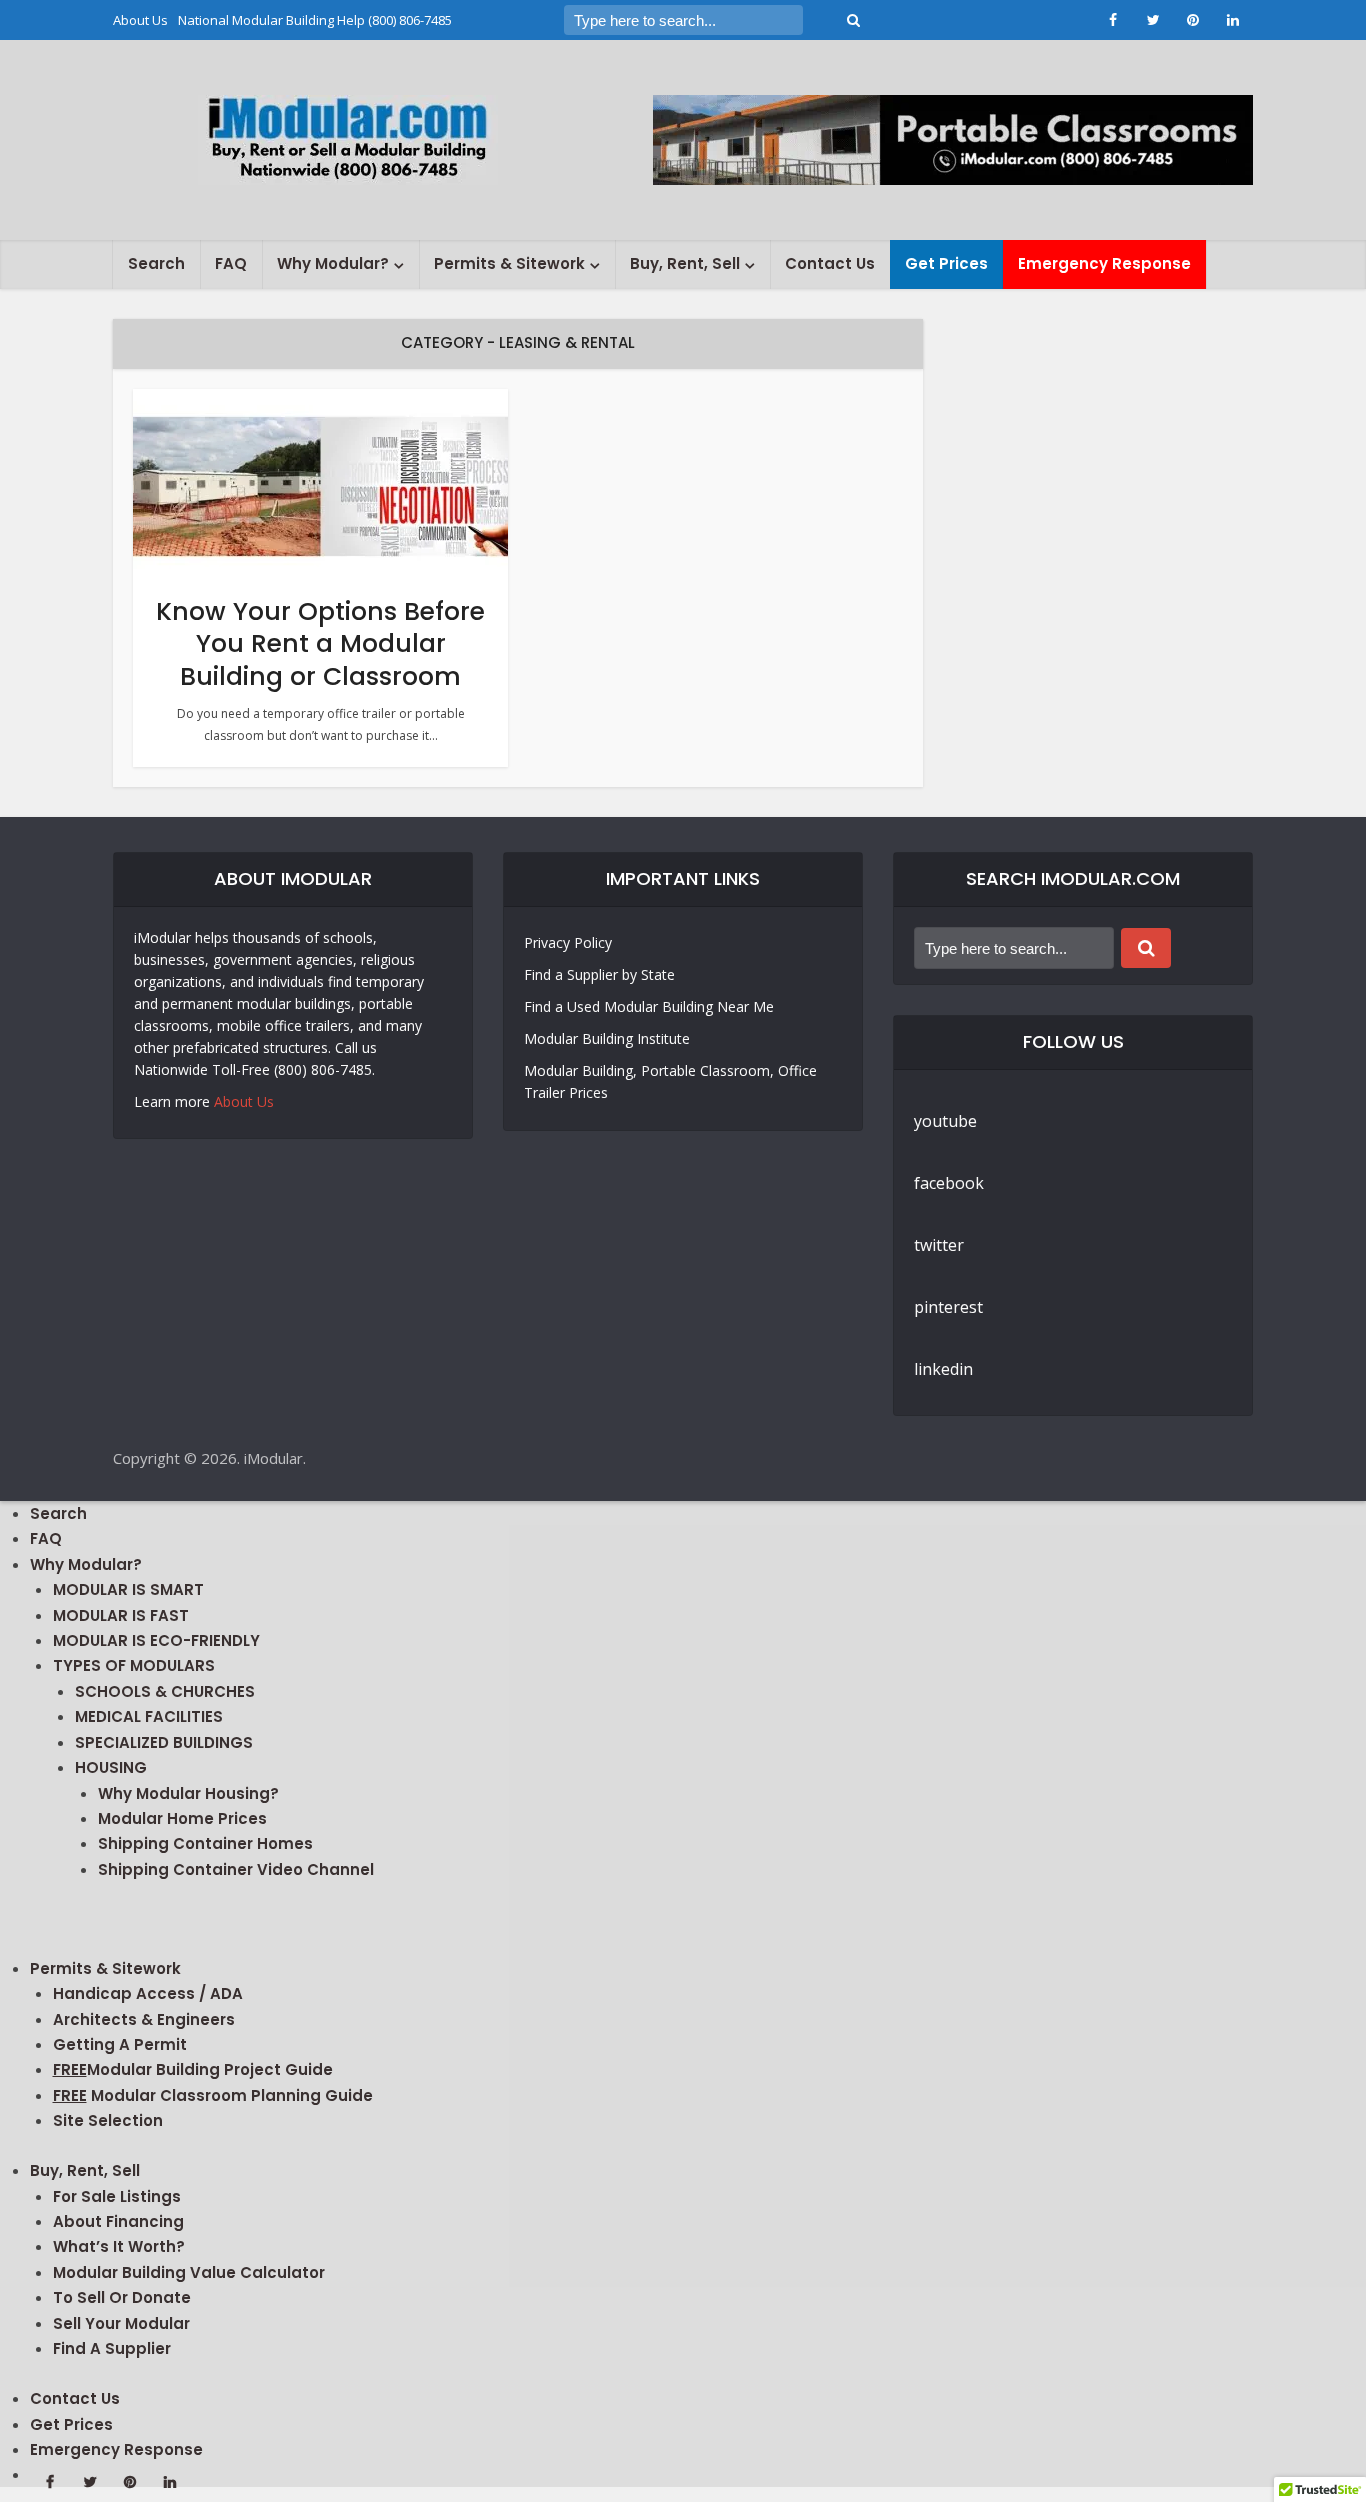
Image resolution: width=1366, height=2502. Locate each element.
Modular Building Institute (607, 1038)
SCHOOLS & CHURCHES (165, 1691)
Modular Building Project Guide (193, 2069)
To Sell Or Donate (122, 2297)
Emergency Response (1104, 263)
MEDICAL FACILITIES (149, 1716)
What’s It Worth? (119, 2246)
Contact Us (830, 263)
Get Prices (946, 263)
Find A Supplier (112, 2348)
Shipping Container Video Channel (236, 1869)
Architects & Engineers (144, 2019)
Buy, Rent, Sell (685, 263)
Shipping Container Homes (205, 1843)
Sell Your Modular (121, 2323)
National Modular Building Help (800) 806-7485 (315, 20)
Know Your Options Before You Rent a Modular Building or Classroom (320, 644)
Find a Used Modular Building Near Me (649, 1006)
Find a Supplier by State (599, 974)
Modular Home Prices (182, 1818)
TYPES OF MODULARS (134, 1665)
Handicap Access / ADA (148, 1993)
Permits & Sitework (509, 263)
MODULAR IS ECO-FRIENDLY (156, 1640)
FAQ (231, 263)
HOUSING (111, 1767)
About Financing (118, 2221)
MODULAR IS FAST (121, 1615)
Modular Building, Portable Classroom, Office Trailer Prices (670, 1081)
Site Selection (108, 2120)
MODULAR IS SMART (128, 1589)
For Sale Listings (117, 2196)
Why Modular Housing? (188, 1793)
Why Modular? (333, 263)
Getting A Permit (120, 2044)
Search (156, 263)
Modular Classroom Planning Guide (213, 2095)
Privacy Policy (568, 942)
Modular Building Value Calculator (189, 2272)
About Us (140, 20)
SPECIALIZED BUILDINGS (164, 1742)
